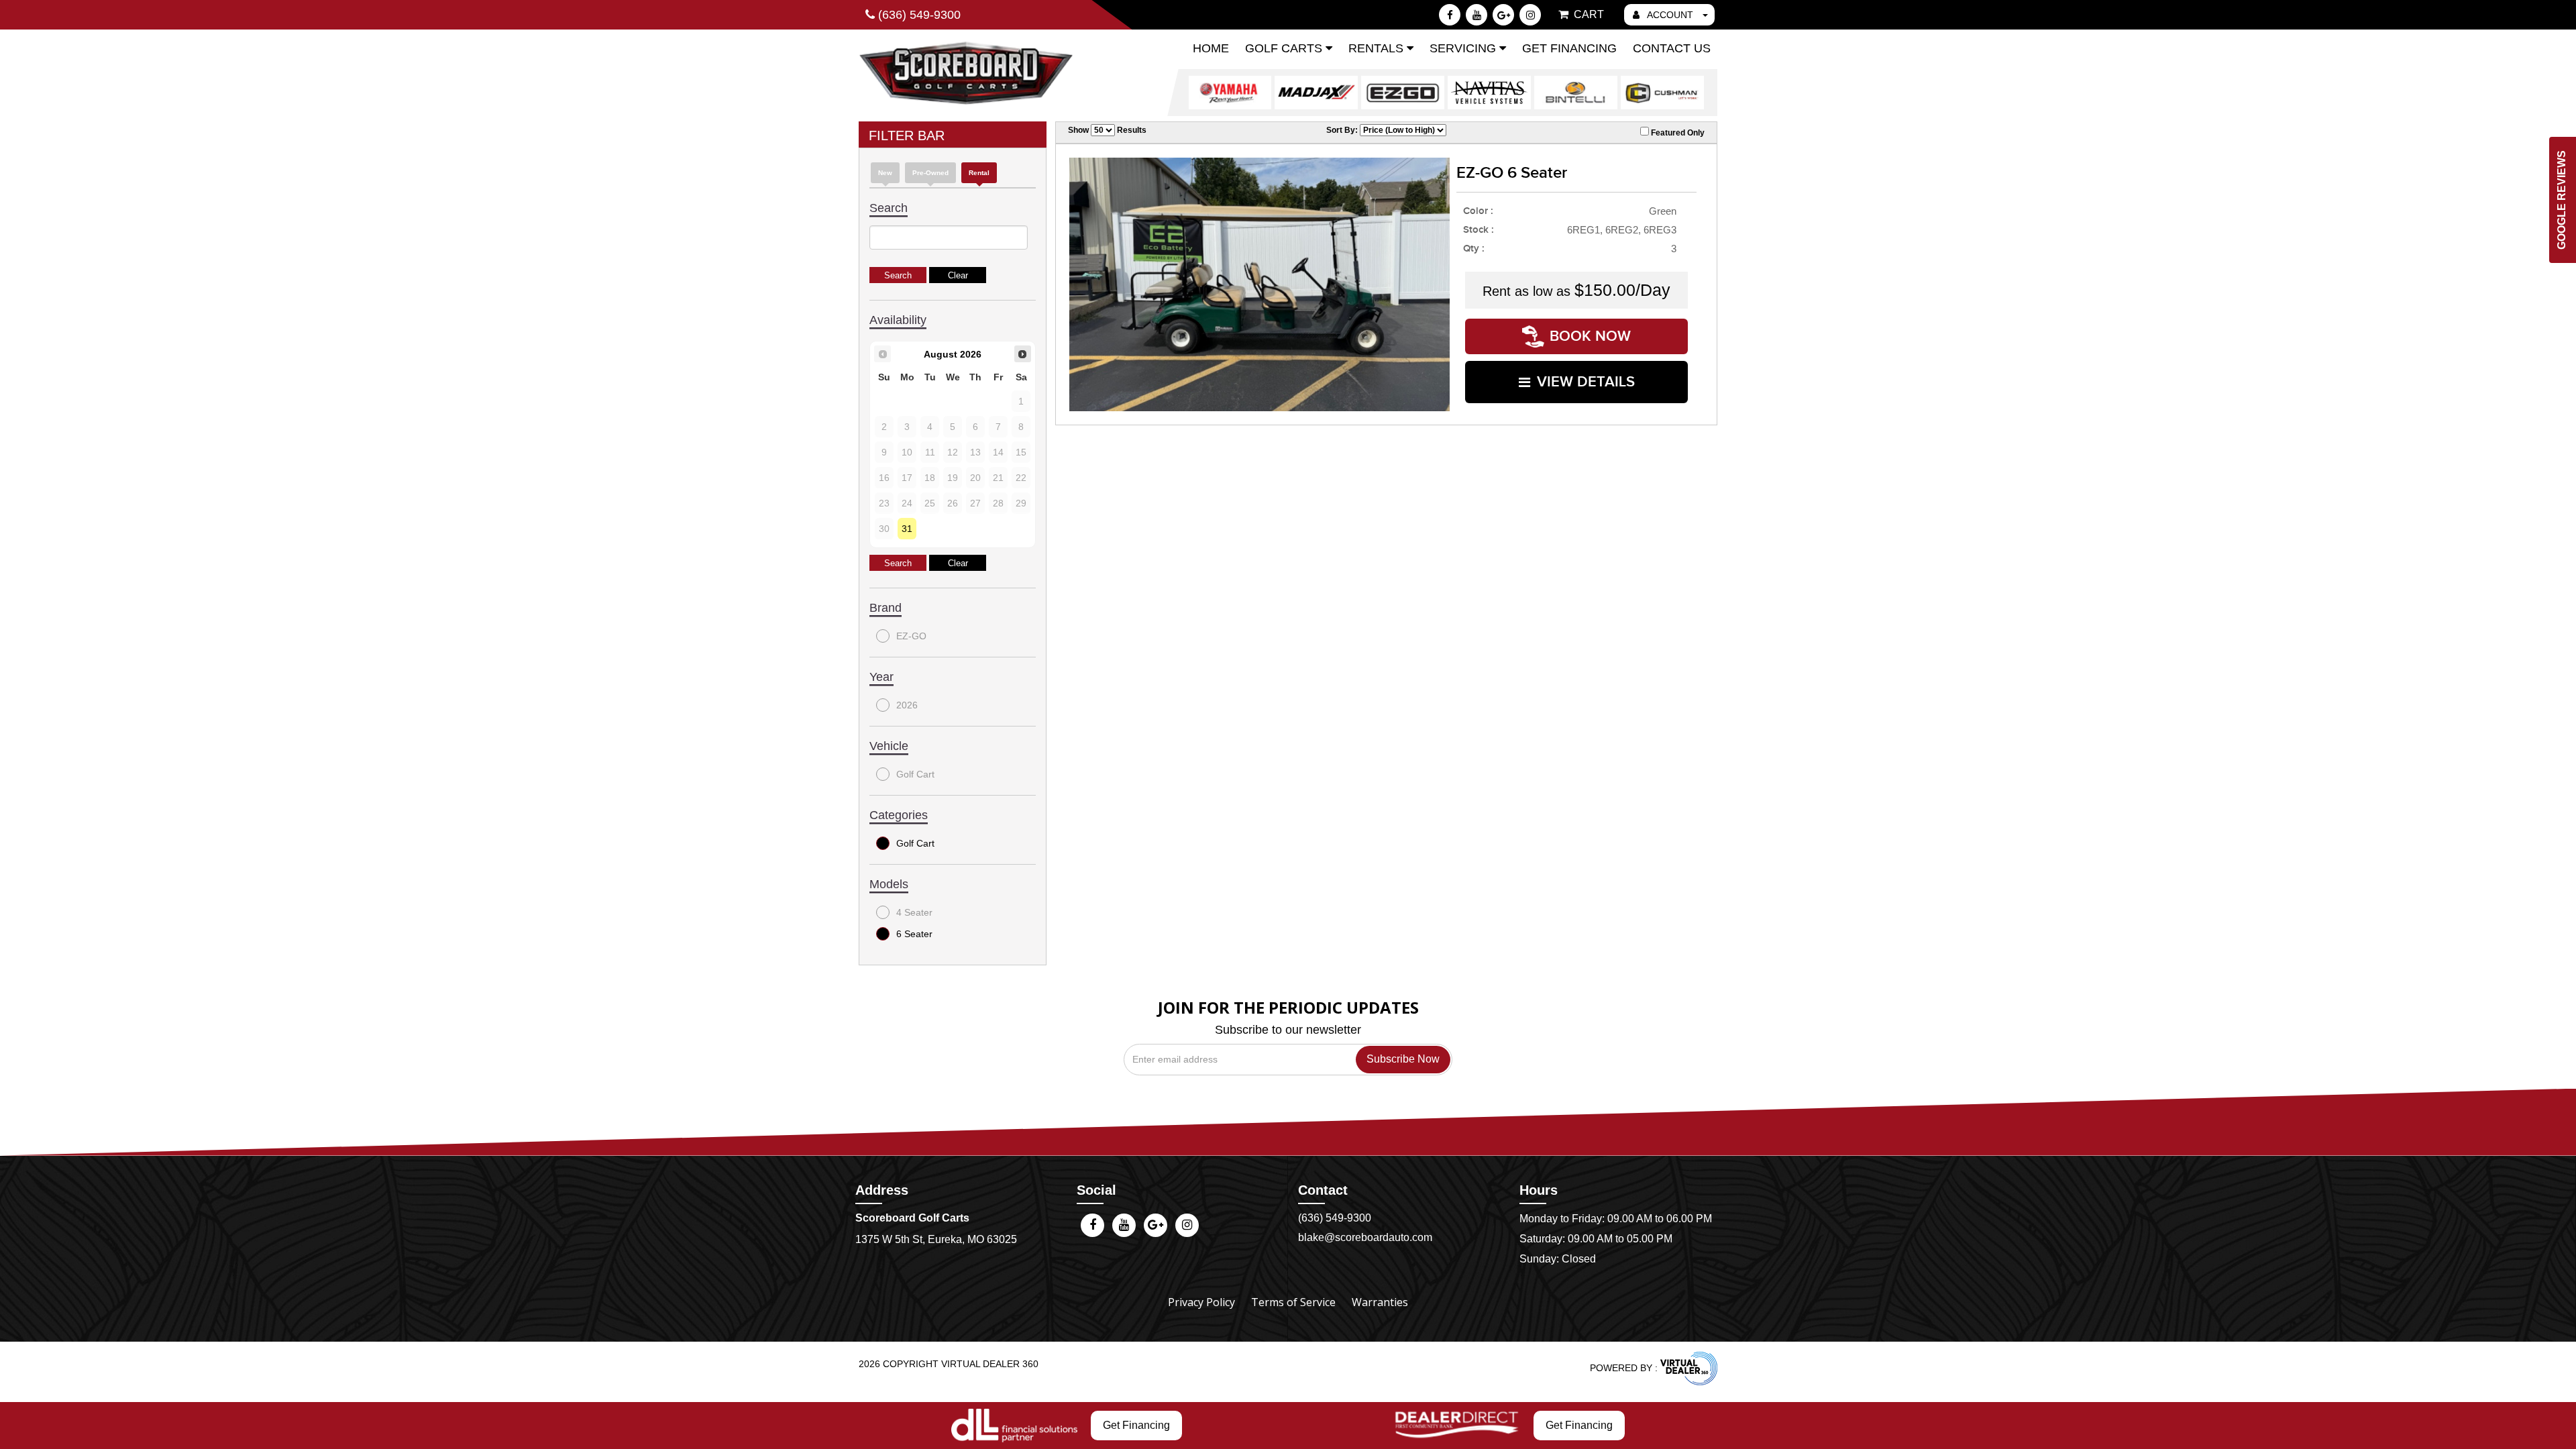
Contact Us (1672, 48)
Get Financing (1569, 48)
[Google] (1503, 15)
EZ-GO (911, 636)
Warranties (1380, 1302)
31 (907, 529)
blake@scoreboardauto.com (1365, 1237)
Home (1211, 48)
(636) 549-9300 (1335, 1218)
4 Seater (914, 912)
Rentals (1378, 48)
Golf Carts (1285, 48)
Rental (979, 173)
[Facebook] (1450, 15)
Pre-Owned (930, 173)
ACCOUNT (1670, 15)
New (885, 173)
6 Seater (914, 934)
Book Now (1590, 336)
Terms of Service (1293, 1302)
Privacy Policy (1201, 1302)
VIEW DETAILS (1586, 382)
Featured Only (1677, 133)
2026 (907, 705)
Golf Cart (915, 774)
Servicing (1464, 48)
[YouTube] (1477, 15)
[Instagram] (1530, 15)
